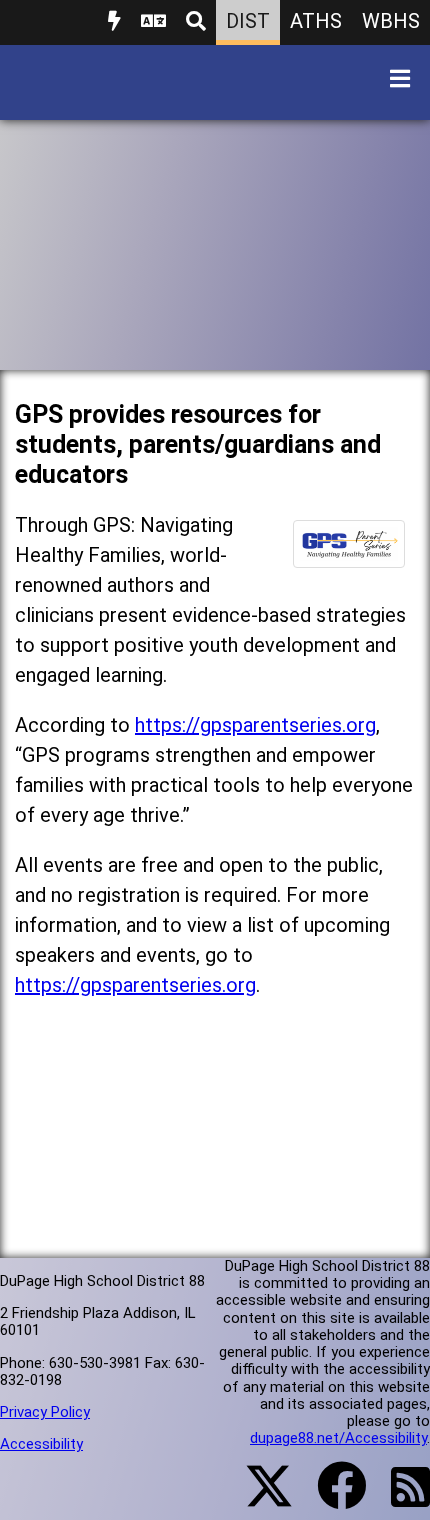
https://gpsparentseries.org (255, 725)
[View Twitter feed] (258, 1498)
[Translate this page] (153, 22)
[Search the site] (196, 22)
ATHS (316, 21)
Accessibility (41, 1444)
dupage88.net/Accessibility (338, 1438)
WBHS (391, 21)
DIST (248, 21)
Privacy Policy (45, 1412)
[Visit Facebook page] (329, 1498)
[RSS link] (400, 1499)
